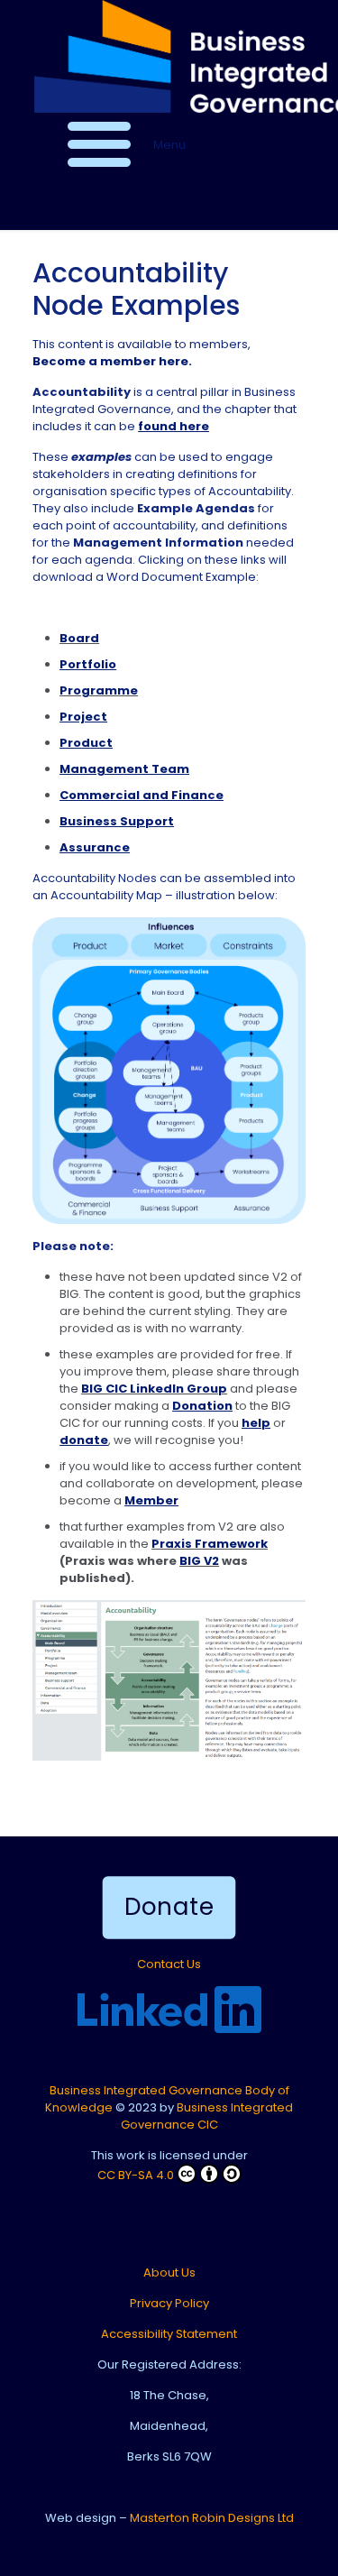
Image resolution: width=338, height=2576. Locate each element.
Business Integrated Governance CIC (207, 2116)
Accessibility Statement (169, 2334)
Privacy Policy (169, 2303)
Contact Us (169, 1964)
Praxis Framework (210, 1544)
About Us (169, 2272)
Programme (99, 690)
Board (79, 638)
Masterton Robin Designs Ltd (212, 2518)
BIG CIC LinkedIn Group (154, 1389)
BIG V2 (199, 1561)
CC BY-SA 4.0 (136, 2175)
